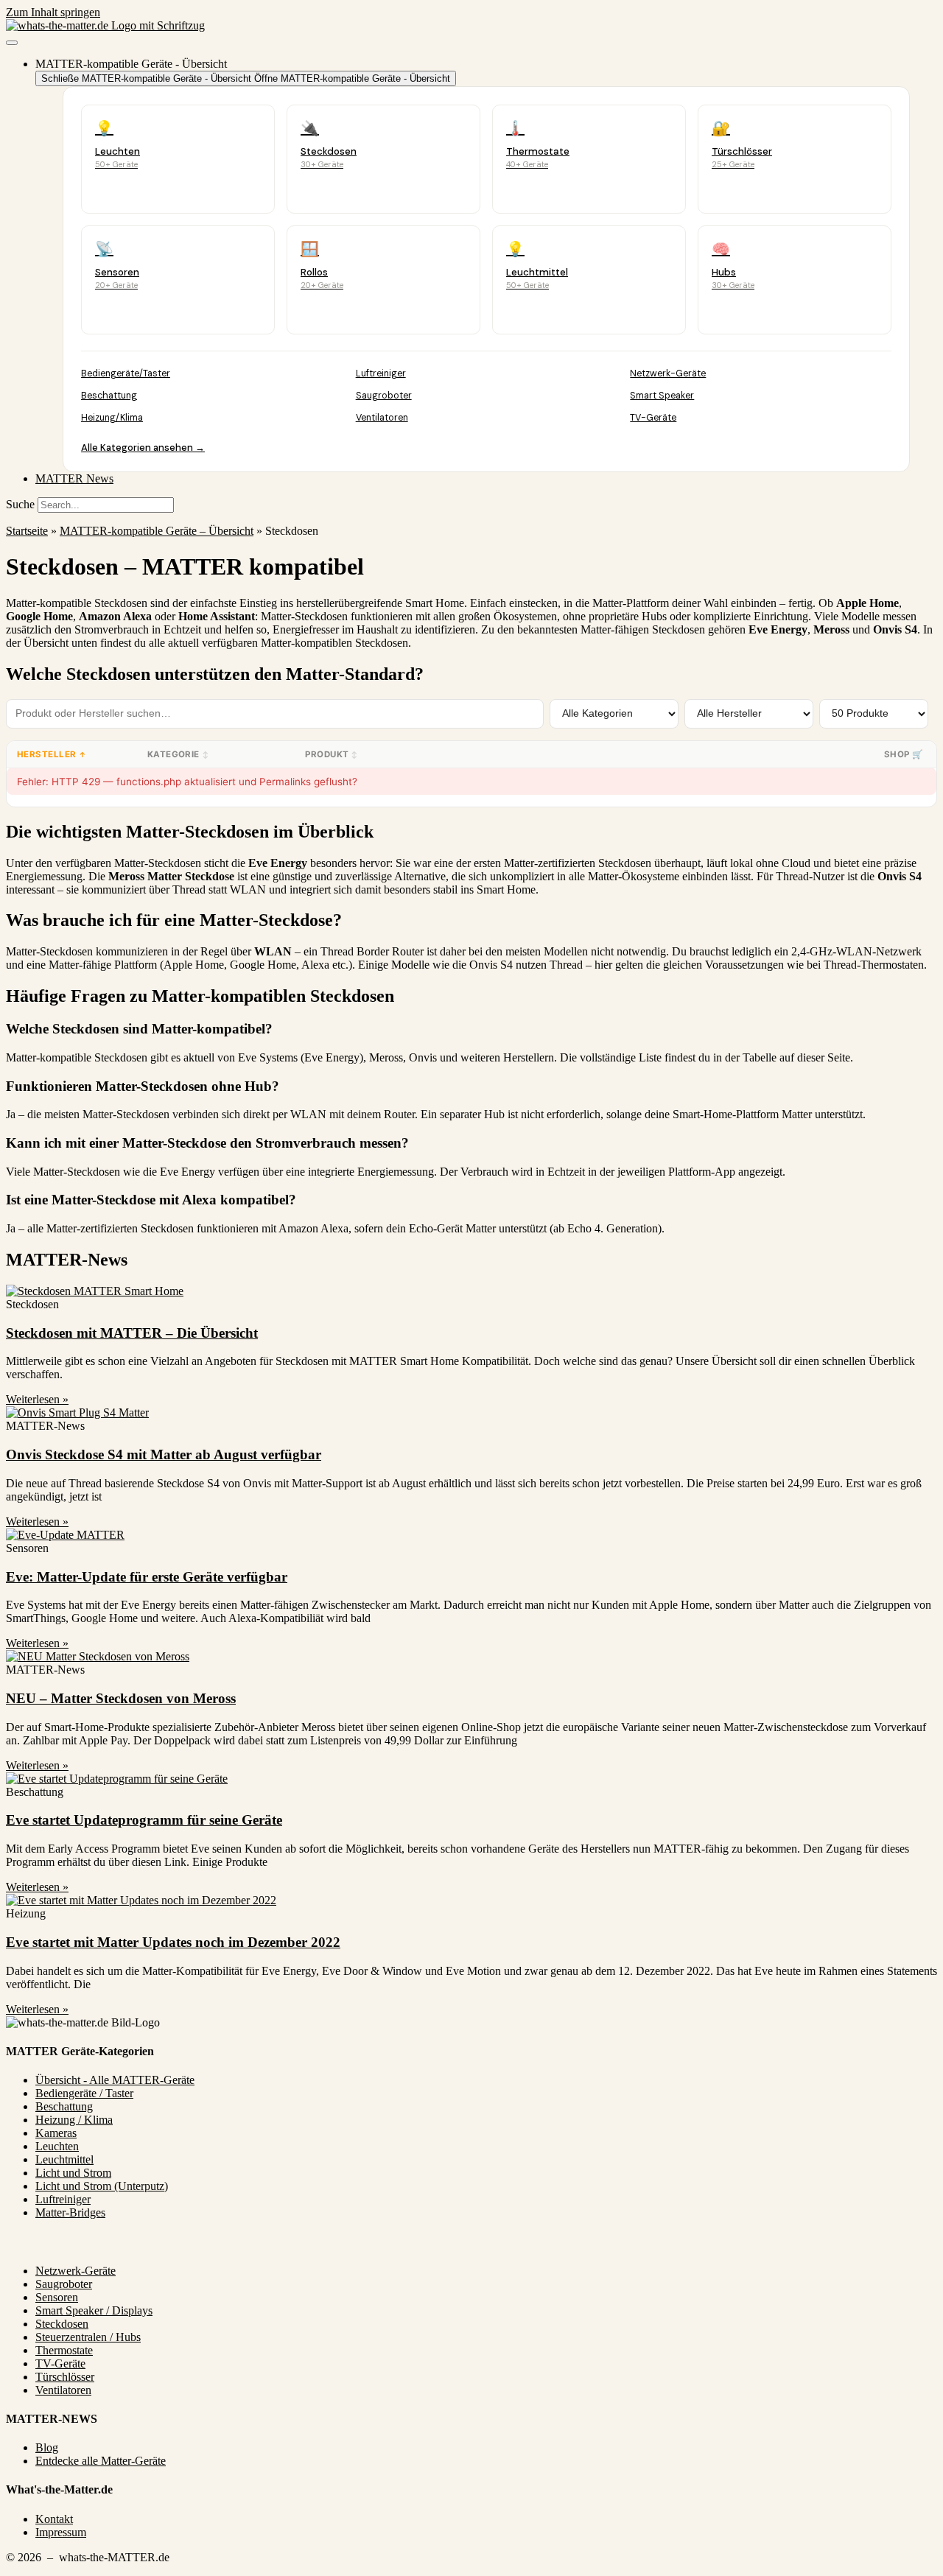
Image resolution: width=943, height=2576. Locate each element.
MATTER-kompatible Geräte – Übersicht (157, 531)
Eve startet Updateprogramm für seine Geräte (144, 1820)
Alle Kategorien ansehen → (143, 448)
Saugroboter (384, 396)
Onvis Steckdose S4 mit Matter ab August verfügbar (164, 1454)
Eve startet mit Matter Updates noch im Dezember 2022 (173, 1942)
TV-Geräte (653, 418)
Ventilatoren (382, 418)
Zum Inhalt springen (53, 12)
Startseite (27, 531)
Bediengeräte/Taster (126, 373)
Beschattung (109, 396)
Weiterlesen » (37, 1399)
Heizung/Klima (112, 418)
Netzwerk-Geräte (668, 373)
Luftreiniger (381, 373)
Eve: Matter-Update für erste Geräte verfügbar (147, 1577)
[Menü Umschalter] (12, 43)
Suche (20, 504)
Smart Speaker (662, 396)
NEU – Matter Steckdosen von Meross (121, 1698)
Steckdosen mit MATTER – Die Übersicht (132, 1333)
